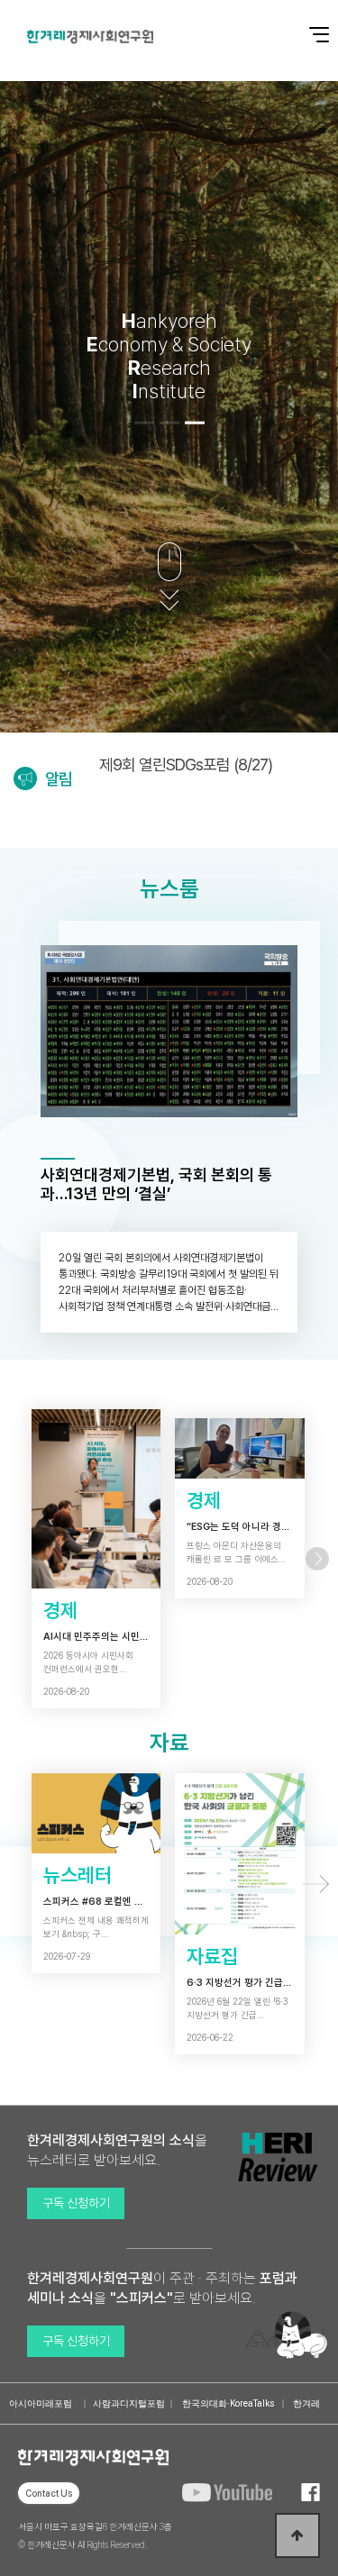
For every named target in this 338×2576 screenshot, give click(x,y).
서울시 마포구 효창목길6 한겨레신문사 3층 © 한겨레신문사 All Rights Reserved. (95, 2535)
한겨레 (306, 2403)
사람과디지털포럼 (129, 2403)
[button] (144, 423)
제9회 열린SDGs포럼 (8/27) (186, 765)
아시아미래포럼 (41, 2403)
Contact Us (49, 2493)
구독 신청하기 (76, 2203)
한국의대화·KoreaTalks (228, 2403)
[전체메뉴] (306, 25)
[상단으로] (297, 2535)
